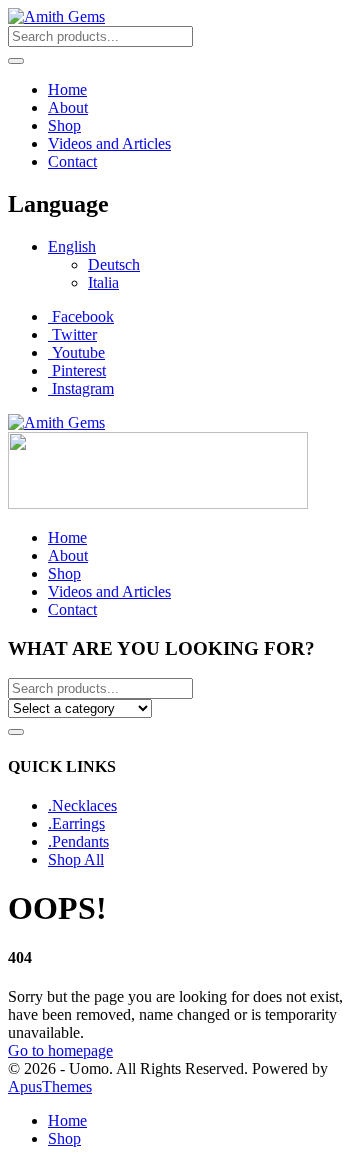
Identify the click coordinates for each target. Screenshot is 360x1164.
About (68, 107)
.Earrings (76, 823)
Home (67, 89)
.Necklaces (82, 805)
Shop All (76, 859)
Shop (64, 125)
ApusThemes (50, 1086)
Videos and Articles (109, 143)
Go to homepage (60, 1050)
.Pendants (78, 841)
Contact (72, 161)
